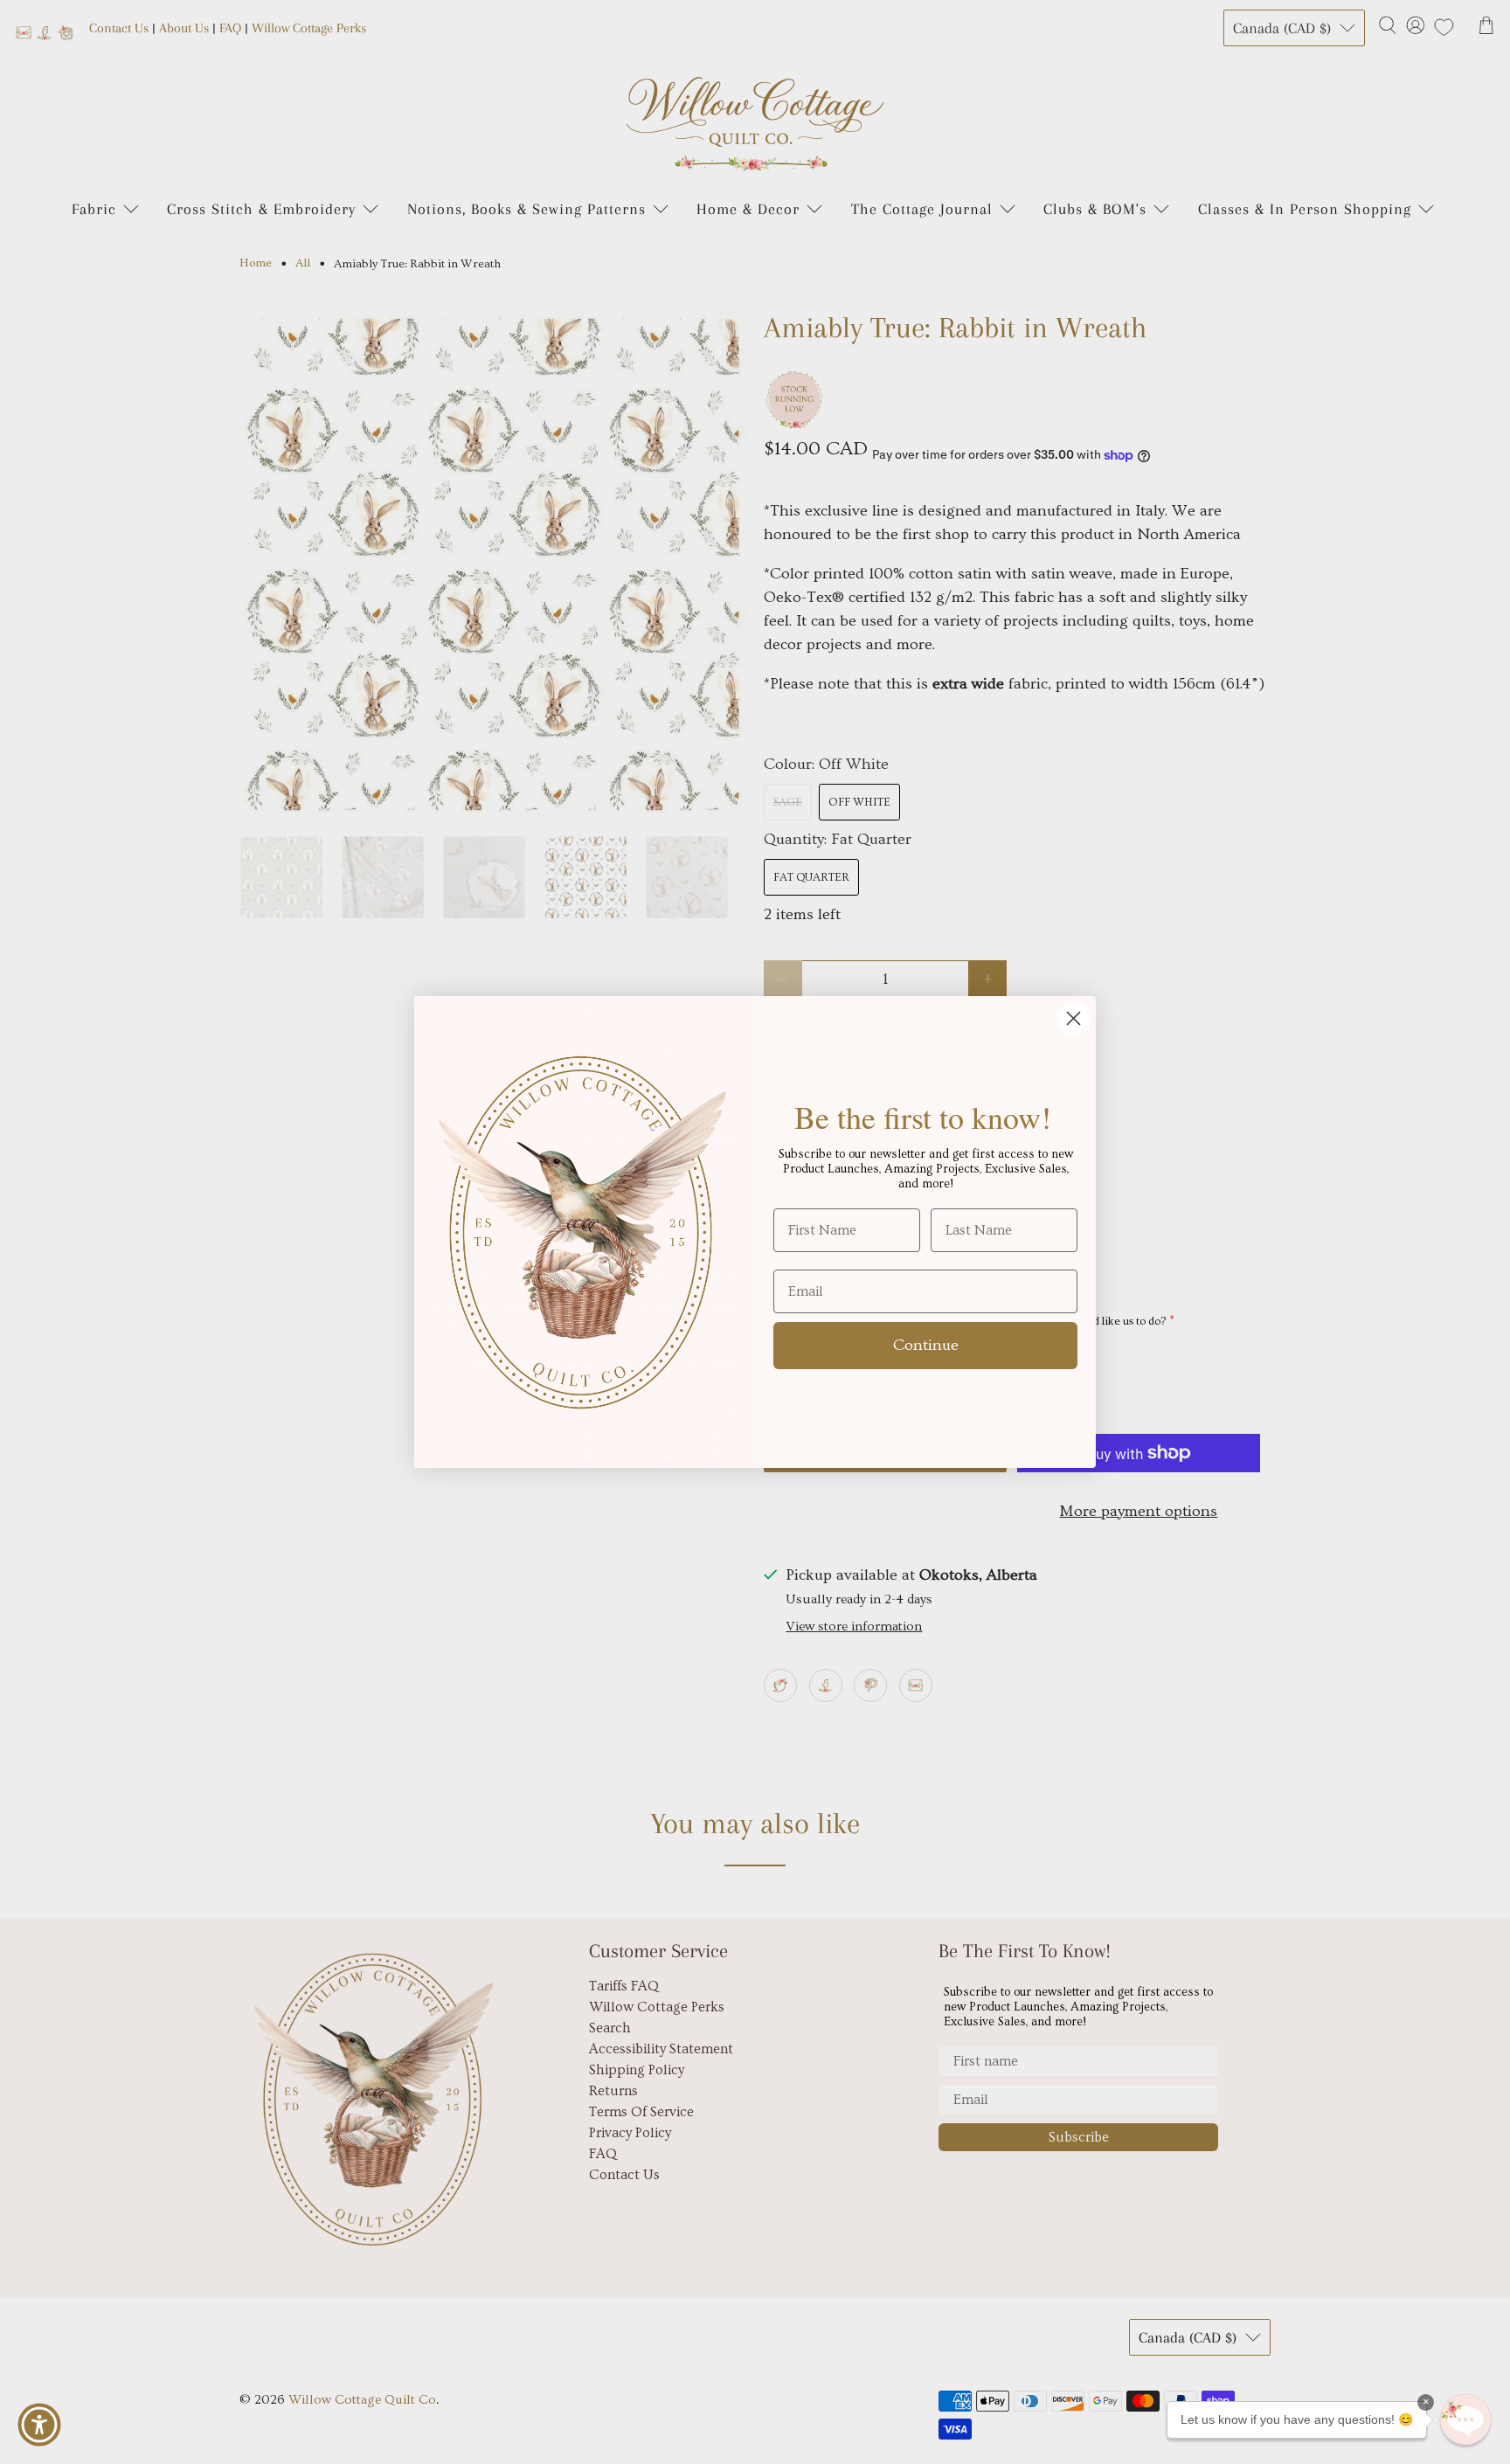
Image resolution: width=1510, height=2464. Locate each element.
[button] (1465, 2419)
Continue (926, 1345)
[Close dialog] (1074, 1018)
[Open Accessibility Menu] (39, 2425)
